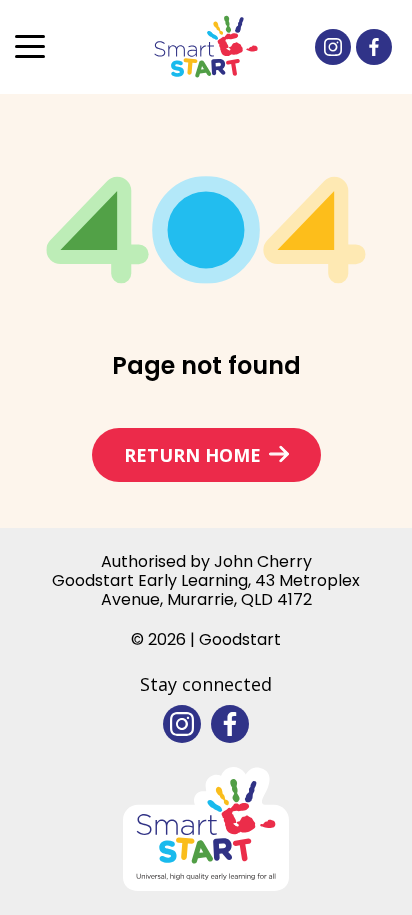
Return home (192, 455)
